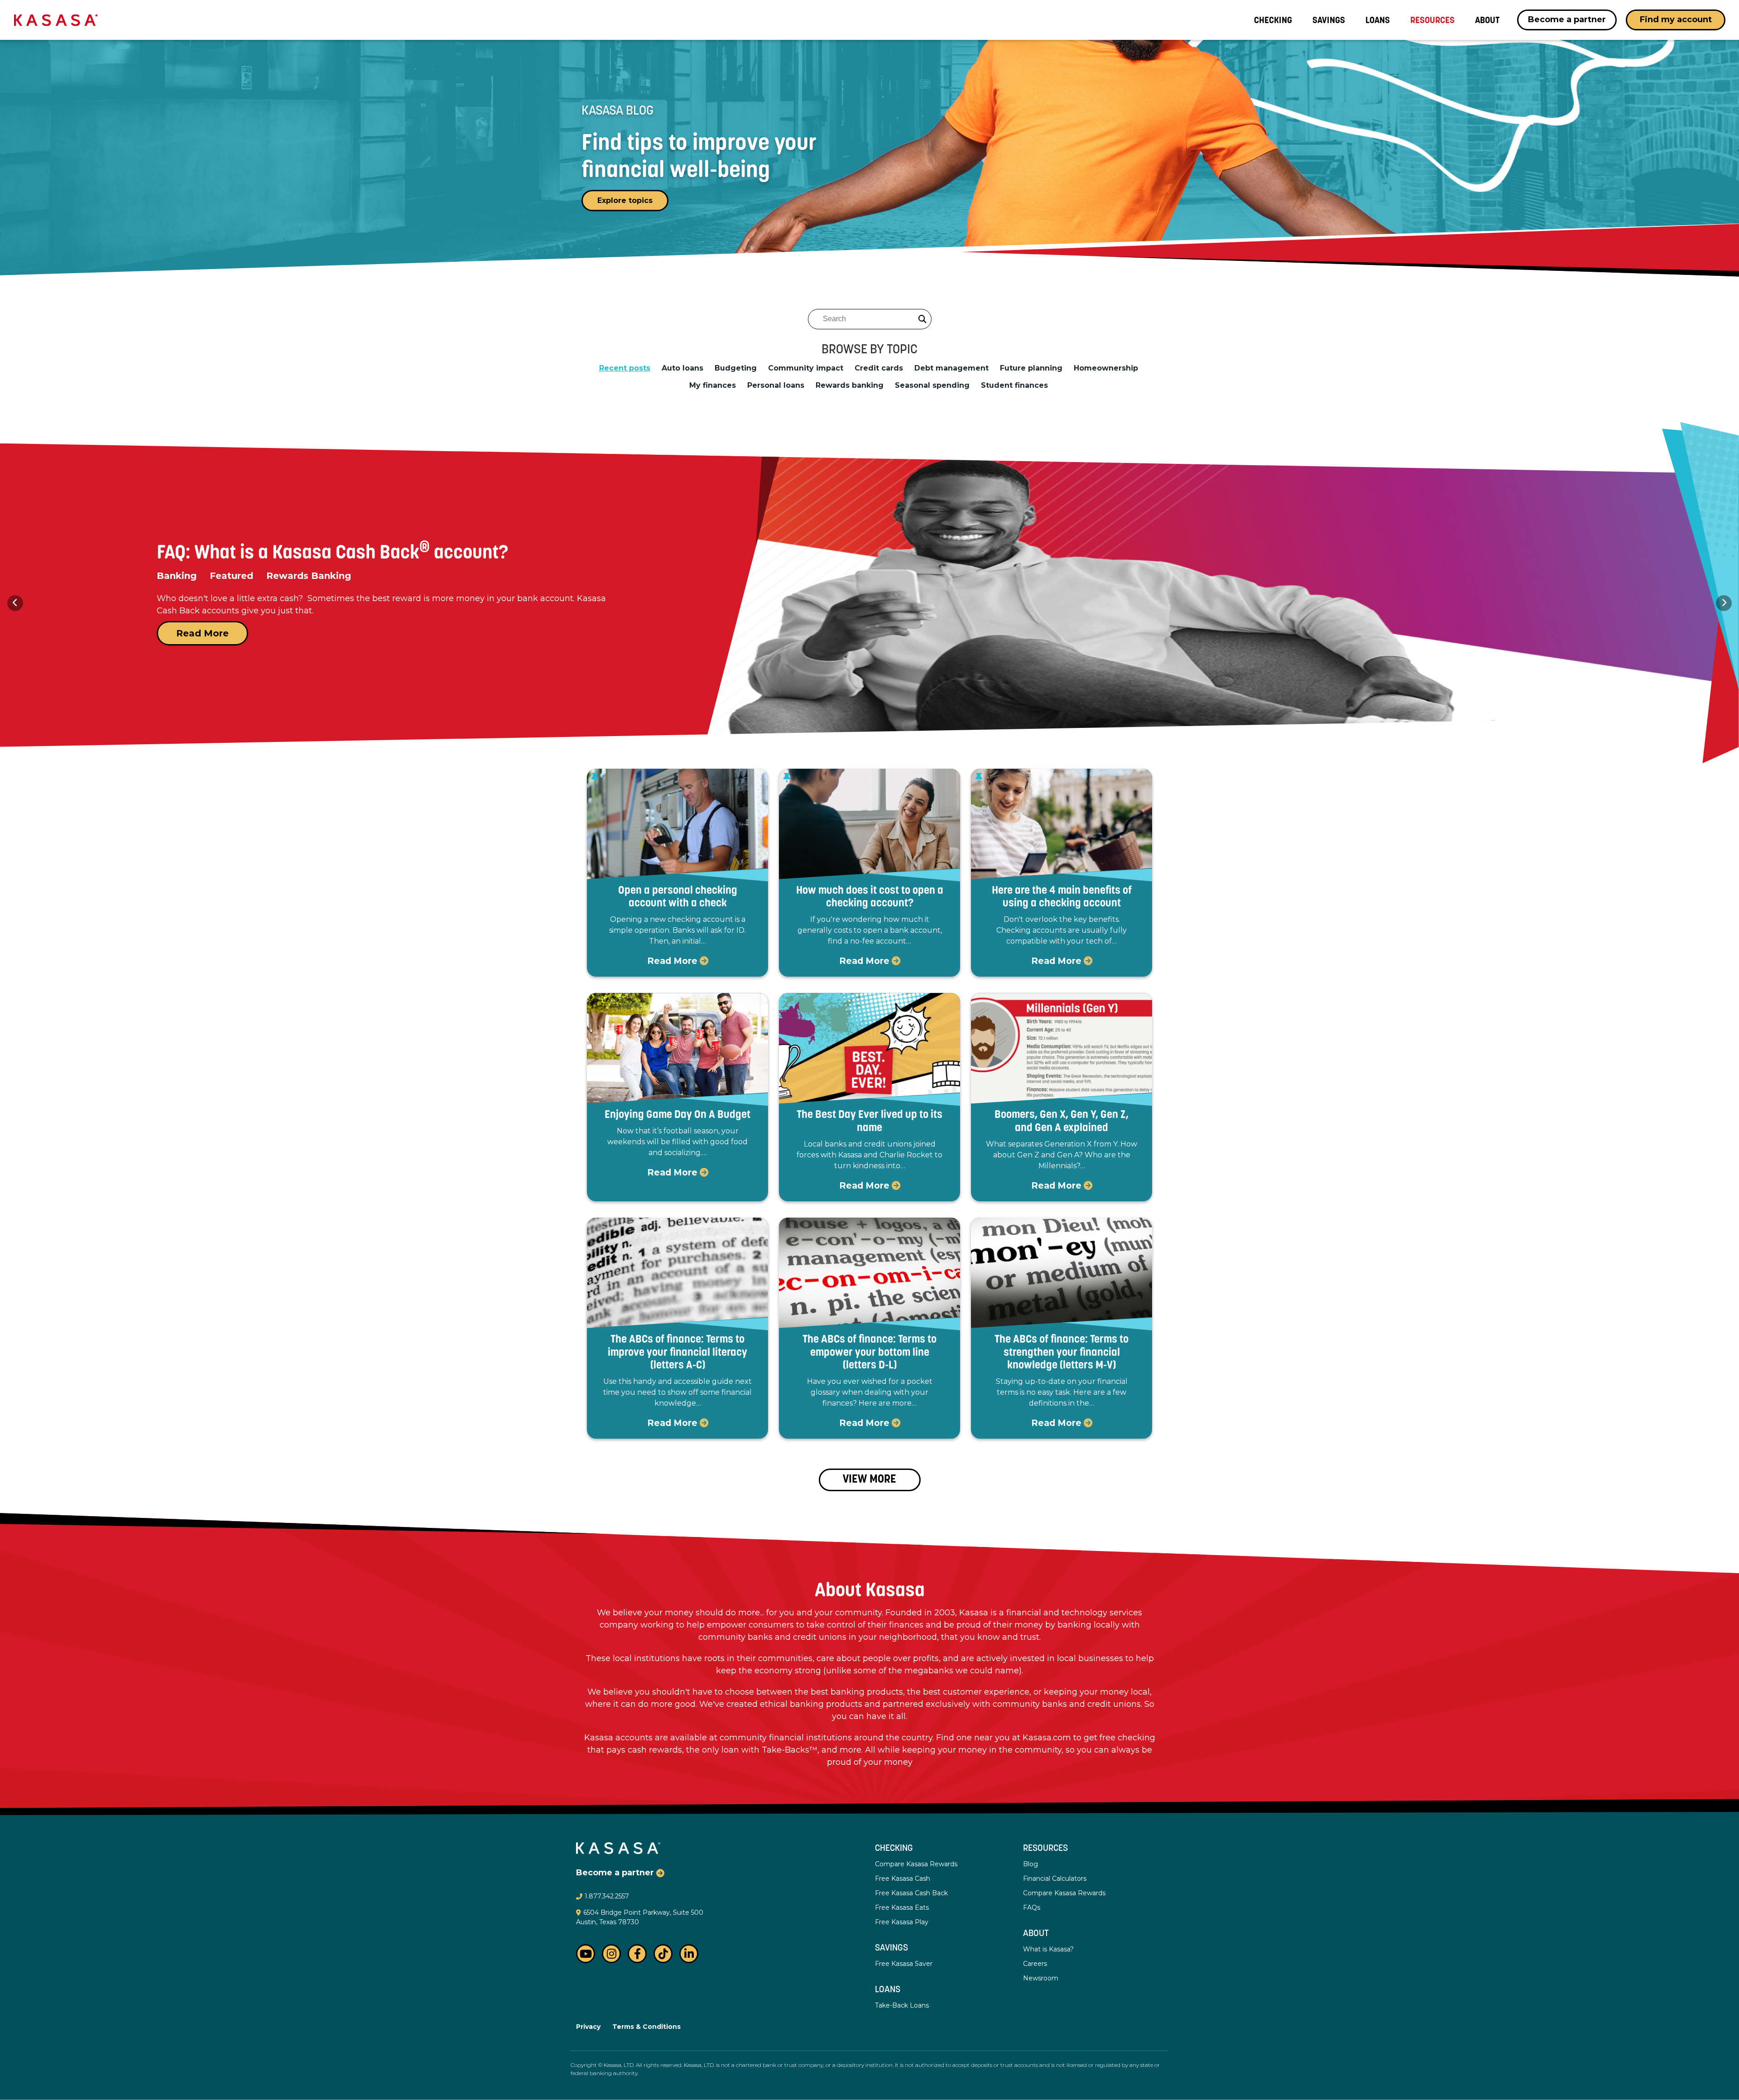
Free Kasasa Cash (903, 1878)
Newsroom (1041, 1978)
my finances (713, 385)
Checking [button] (1273, 20)
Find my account (1676, 19)
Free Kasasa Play (902, 1922)
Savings (1329, 20)
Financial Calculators (1055, 1878)
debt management (951, 368)
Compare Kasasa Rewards (916, 1864)
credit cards (879, 368)
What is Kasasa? (1048, 1949)
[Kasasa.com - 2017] (56, 19)
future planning (1031, 368)
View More (869, 1480)
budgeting (736, 368)
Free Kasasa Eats (902, 1907)
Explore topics (625, 200)
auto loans (682, 368)
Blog (1030, 1864)
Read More (940, 645)
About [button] (1487, 20)
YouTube (586, 1954)
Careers (1035, 1964)
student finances (1014, 385)
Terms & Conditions (646, 2027)
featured (916, 588)
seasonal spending (932, 385)
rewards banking (850, 385)
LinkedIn (689, 1954)
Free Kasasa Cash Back (911, 1893)
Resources (1045, 1849)
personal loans (776, 385)
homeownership (1106, 368)
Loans (1378, 20)
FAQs (1032, 1907)
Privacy (588, 2027)
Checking (894, 1849)
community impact (806, 368)
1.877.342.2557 (607, 1896)
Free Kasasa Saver (904, 1964)
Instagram (611, 1954)
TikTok (663, 1954)
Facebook (637, 1954)
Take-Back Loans (902, 2005)
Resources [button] (1432, 20)
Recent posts (625, 368)
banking (1076, 588)
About (1036, 1934)
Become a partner (1567, 19)
